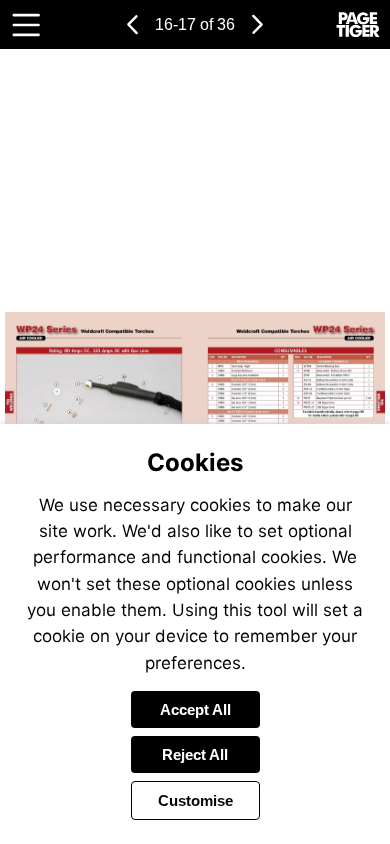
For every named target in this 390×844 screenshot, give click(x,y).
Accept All (195, 709)
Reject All (195, 754)
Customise (195, 800)
